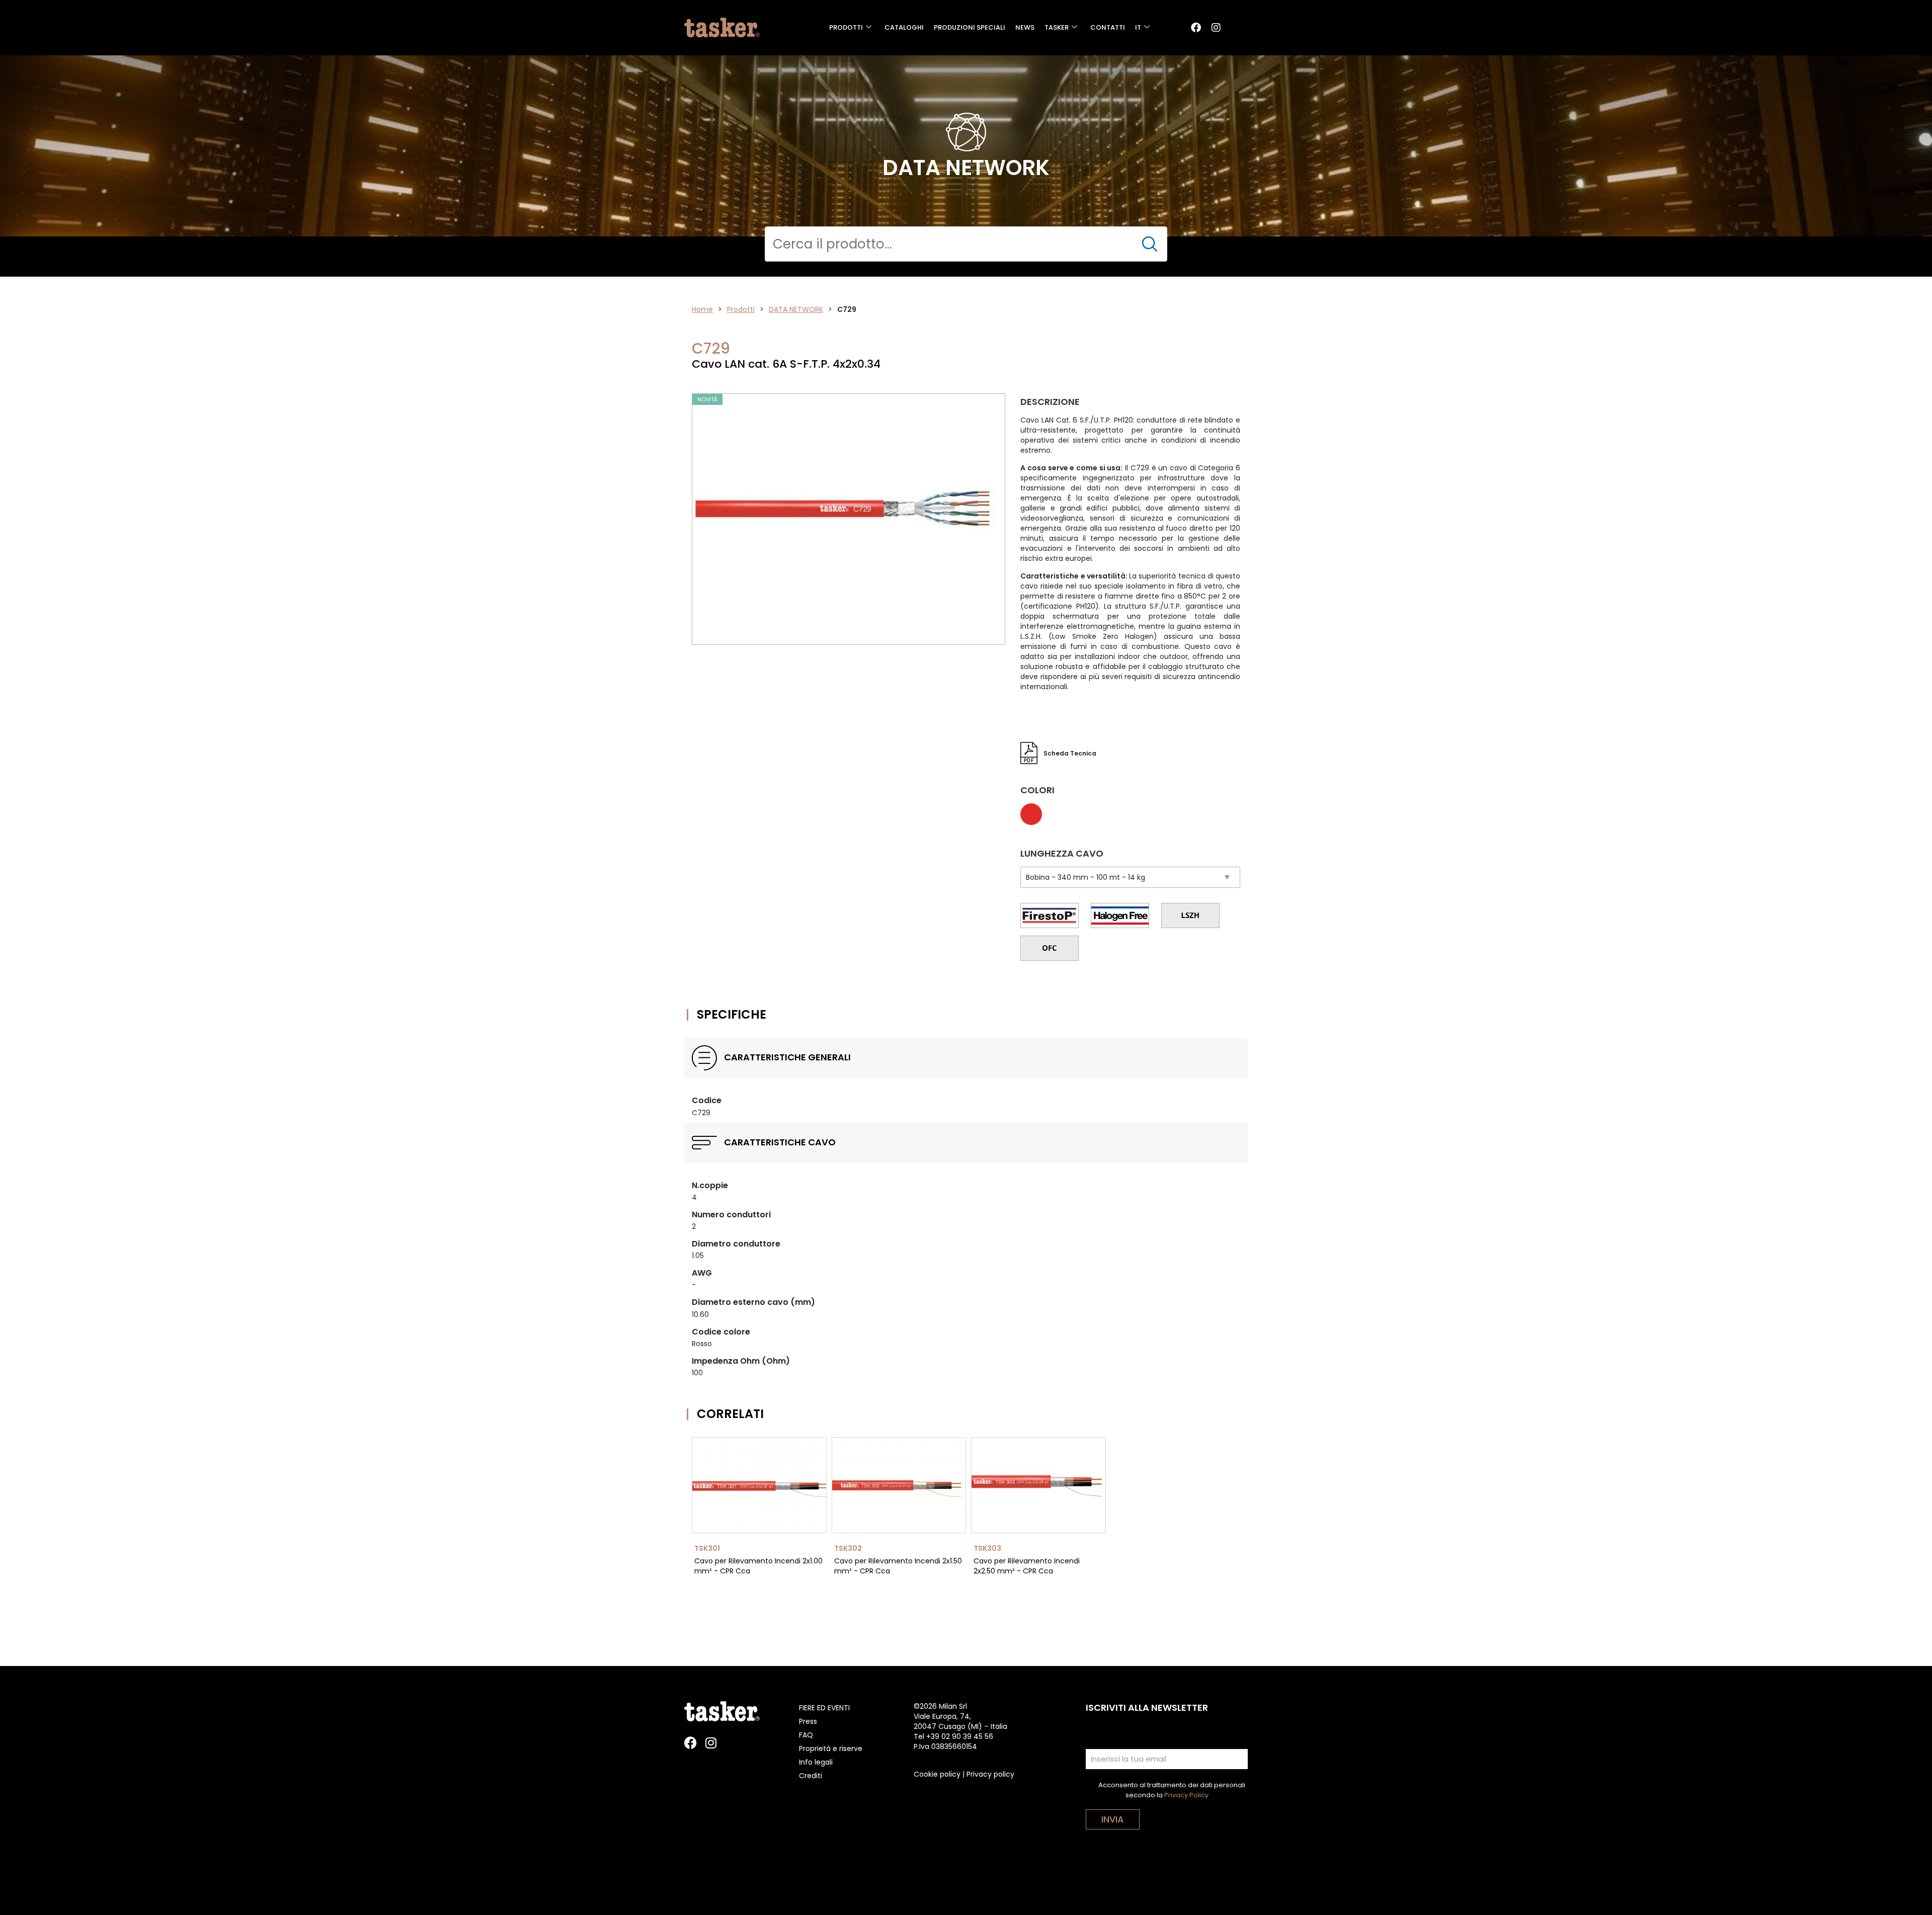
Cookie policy (937, 1774)
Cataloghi (904, 27)
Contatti (1108, 27)
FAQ (806, 1735)
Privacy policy (990, 1774)
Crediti (811, 1776)
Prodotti (846, 27)
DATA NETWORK (796, 309)
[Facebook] (1196, 28)
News (1025, 27)
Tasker (1057, 27)
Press (808, 1721)
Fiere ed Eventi (824, 1708)
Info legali (816, 1762)
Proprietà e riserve (831, 1749)
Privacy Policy (1186, 1795)
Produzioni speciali (970, 27)
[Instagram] (1216, 28)
